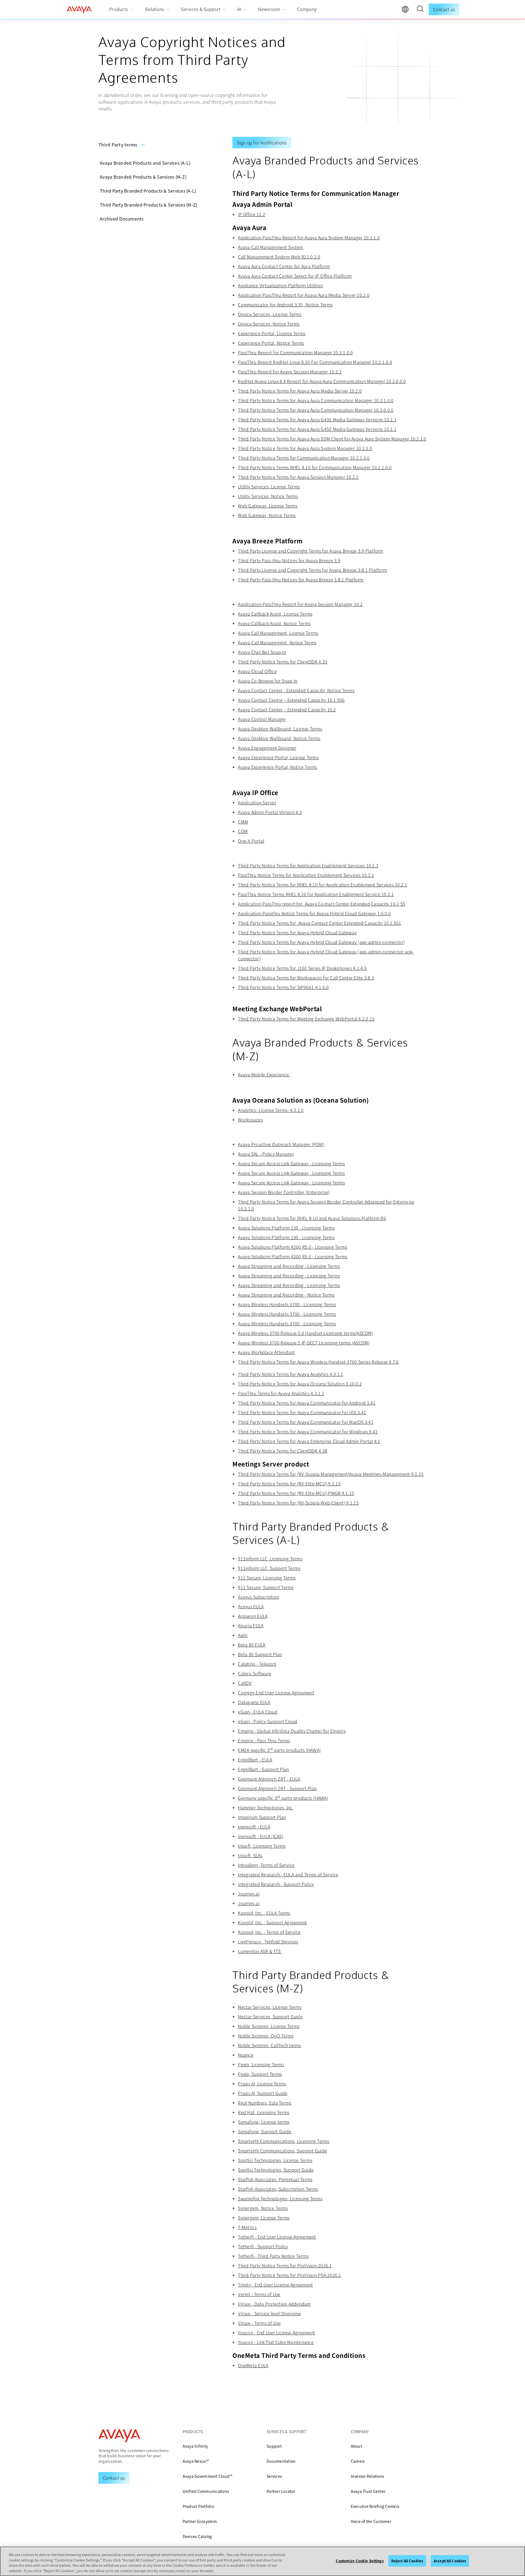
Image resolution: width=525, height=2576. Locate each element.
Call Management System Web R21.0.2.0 (279, 257)
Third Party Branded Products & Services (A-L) (148, 191)
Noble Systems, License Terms (269, 2026)
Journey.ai (249, 1894)
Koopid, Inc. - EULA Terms (264, 1913)
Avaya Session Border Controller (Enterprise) (284, 1192)
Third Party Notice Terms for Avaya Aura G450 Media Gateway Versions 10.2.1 (317, 429)
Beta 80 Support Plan (260, 1654)
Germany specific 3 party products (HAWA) (283, 1798)
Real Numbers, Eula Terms (265, 2103)
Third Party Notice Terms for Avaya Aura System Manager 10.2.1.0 (305, 448)
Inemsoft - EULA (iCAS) (261, 1836)
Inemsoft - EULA (254, 1827)
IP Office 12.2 (252, 214)
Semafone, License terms (264, 2122)
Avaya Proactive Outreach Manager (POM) (281, 1144)
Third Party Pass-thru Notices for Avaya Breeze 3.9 (289, 560)
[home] (79, 10)
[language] (407, 11)
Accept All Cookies (450, 2561)
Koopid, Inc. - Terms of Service (269, 1932)
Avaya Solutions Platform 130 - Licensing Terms (286, 1228)
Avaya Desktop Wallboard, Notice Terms (279, 738)
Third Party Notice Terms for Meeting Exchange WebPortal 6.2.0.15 (306, 1019)
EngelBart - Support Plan (263, 1769)
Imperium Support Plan (262, 1817)
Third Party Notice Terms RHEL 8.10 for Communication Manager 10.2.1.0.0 (315, 467)
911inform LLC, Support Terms (269, 1568)
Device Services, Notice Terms (269, 324)
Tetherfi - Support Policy (263, 2246)
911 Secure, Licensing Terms (267, 1578)
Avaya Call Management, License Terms (278, 633)
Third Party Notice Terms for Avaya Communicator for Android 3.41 (307, 1403)
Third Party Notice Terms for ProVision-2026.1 (285, 2265)
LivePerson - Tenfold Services (268, 1942)
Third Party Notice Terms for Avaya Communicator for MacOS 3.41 (306, 1422)
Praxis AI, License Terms (262, 2084)
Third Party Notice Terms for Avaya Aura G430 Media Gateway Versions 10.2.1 (317, 419)
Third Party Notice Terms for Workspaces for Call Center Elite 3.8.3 (306, 978)
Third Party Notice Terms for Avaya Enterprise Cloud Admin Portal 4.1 (309, 1441)
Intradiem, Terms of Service (266, 1865)
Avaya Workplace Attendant (266, 1352)
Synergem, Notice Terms (263, 2208)
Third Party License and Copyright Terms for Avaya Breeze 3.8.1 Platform (312, 570)
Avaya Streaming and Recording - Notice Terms (286, 1295)
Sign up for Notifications (262, 143)
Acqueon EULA (253, 1616)
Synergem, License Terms (264, 2218)
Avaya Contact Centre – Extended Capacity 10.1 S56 (291, 700)
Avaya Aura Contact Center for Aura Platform (284, 266)
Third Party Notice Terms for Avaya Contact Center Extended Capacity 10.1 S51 (320, 923)
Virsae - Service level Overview (269, 2313)
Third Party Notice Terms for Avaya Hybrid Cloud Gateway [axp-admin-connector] (321, 942)
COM (243, 831)
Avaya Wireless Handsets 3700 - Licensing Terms (287, 1304)
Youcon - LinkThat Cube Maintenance (276, 2342)
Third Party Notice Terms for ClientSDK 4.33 (283, 662)
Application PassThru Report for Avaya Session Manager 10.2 (300, 604)
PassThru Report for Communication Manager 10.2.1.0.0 (295, 352)
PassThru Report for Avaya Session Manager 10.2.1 (290, 372)
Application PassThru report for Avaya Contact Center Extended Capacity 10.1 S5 (322, 904)
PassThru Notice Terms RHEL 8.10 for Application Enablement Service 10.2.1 (316, 894)
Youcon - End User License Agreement (276, 2332)
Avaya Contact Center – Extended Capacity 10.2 (287, 709)
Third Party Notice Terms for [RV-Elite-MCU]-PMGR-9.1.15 (296, 1493)
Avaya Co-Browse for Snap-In (268, 681)
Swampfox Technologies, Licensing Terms (280, 2198)
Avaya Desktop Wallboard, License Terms (280, 729)
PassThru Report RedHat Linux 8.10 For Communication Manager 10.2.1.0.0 (315, 362)
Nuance (246, 2055)
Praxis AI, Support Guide (263, 2093)
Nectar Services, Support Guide (270, 2016)
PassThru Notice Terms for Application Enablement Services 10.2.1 (306, 875)
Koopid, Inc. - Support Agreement (272, 1922)
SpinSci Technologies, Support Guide (276, 2170)
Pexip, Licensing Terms (261, 2064)
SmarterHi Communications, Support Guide (282, 2151)
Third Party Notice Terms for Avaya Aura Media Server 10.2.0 (300, 391)
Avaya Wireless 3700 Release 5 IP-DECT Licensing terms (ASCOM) (304, 1343)
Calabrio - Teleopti (257, 1664)
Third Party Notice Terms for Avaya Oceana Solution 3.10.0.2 (300, 1384)
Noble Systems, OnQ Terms (266, 2036)
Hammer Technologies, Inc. (266, 1807)
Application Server (257, 802)
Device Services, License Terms (270, 314)
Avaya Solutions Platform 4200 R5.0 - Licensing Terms (293, 1247)
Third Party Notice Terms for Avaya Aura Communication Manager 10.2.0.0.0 (316, 410)
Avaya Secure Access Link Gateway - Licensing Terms (291, 1163)
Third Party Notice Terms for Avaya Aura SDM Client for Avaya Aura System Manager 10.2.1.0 (332, 439)
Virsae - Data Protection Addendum (274, 2304)
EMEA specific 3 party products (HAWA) (279, 1750)
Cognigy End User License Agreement (276, 1693)
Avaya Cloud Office (257, 671)
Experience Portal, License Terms (272, 333)
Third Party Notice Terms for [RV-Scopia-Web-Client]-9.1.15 (298, 1503)
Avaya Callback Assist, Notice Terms (274, 623)
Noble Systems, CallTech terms (269, 2045)
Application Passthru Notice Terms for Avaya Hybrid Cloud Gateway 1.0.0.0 (314, 913)
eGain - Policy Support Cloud (268, 1721)
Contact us (444, 9)
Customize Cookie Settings (360, 2561)
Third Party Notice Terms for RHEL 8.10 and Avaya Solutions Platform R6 (312, 1218)
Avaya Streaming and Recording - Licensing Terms (289, 1266)
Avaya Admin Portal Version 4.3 (270, 812)
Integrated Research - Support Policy (276, 1884)
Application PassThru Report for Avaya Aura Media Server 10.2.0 (304, 295)
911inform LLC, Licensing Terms (270, 1558)
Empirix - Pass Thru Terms (264, 1740)
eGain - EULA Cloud (258, 1712)
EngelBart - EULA (255, 1760)
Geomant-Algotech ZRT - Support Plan (277, 1788)
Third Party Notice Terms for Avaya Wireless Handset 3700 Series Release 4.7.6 (318, 1362)
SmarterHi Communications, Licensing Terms (284, 2141)
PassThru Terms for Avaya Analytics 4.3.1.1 (281, 1393)
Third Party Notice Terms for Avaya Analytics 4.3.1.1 (291, 1374)
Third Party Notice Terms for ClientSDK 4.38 (283, 1451)
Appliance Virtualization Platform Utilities (280, 285)
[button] (420, 10)
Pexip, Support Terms (260, 2074)
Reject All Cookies (407, 2561)
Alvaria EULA (251, 1625)
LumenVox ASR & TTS (260, 1951)
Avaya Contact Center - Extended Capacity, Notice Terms (296, 690)
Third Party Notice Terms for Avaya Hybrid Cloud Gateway (297, 932)
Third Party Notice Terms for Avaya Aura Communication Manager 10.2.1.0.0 (316, 400)
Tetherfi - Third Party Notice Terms (273, 2256)
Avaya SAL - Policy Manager (266, 1154)
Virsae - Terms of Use (259, 2323)
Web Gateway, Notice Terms (267, 515)
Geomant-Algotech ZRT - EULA (269, 1779)
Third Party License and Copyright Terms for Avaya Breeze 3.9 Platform (310, 551)
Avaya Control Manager (262, 719)
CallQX (245, 1683)
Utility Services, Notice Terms (268, 496)
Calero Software (255, 1673)
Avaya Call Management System (270, 247)
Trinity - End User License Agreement (275, 2285)
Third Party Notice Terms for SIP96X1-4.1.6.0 (283, 987)
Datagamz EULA (254, 1702)
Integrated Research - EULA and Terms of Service (288, 1874)
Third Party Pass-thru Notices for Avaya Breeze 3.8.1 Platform (301, 579)
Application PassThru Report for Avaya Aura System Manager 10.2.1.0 (309, 237)
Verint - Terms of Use (259, 2294)
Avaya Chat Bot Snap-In (262, 652)
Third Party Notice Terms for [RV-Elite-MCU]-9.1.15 (289, 1483)
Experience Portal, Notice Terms (271, 343)
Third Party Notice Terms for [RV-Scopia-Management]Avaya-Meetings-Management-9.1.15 (331, 1474)
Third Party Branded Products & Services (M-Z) (148, 205)
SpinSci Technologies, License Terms (275, 2160)
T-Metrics (247, 2227)
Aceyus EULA (251, 1606)
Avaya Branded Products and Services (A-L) (145, 163)
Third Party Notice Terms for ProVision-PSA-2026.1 (289, 2275)
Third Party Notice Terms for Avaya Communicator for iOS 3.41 (302, 1412)
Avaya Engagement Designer (267, 748)
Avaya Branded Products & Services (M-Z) (143, 177)
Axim (243, 1635)
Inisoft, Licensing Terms (262, 1846)
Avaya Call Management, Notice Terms (277, 642)
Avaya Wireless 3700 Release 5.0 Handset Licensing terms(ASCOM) (306, 1333)
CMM (243, 822)
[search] (420, 10)
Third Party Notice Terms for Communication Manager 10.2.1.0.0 (304, 458)
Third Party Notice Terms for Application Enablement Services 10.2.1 (308, 865)
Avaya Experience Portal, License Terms (278, 757)
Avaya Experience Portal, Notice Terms (277, 767)
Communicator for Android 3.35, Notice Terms (285, 305)
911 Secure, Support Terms (266, 1587)
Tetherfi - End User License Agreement (277, 2237)
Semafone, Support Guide (265, 2131)
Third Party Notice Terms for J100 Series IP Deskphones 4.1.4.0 (302, 968)
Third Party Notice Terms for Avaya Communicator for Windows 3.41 (308, 1432)
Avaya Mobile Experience (264, 1074)
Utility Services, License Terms (269, 486)
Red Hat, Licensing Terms (264, 2112)
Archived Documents (122, 219)
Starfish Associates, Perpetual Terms (275, 2179)
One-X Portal (251, 841)
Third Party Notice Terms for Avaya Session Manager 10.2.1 (298, 477)
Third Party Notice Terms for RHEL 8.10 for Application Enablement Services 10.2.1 (323, 885)
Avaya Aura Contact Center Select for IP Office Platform (295, 276)
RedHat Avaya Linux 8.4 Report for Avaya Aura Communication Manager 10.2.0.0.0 (322, 381)
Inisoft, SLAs (250, 1855)
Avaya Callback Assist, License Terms (275, 614)
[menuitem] (122, 9)
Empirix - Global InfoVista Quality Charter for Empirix (292, 1731)
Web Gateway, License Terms (268, 506)
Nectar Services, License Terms (270, 2007)
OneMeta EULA (253, 2365)
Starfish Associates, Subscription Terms (278, 2189)
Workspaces (250, 1120)
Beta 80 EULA (252, 1645)
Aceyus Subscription (259, 1597)
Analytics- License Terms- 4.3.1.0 (271, 1110)
